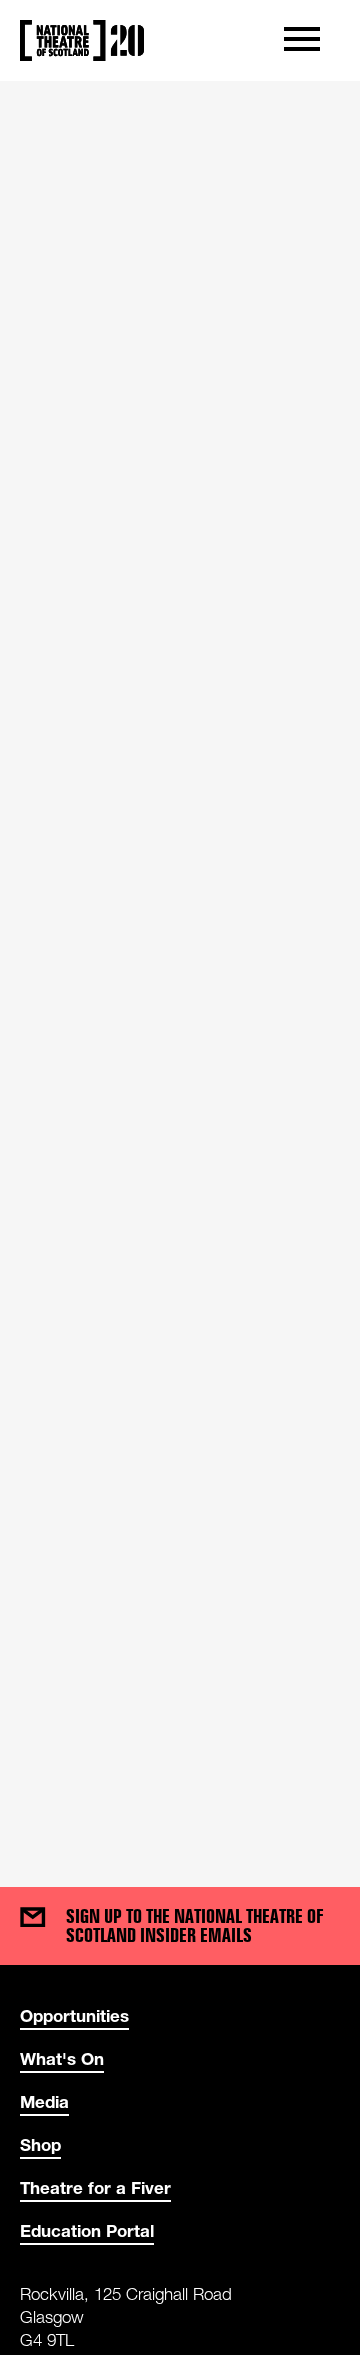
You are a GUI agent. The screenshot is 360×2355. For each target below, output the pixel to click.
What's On (62, 2058)
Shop (40, 2144)
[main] (180, 964)
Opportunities (74, 2015)
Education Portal (87, 2230)
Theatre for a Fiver (95, 2187)
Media (44, 2101)
